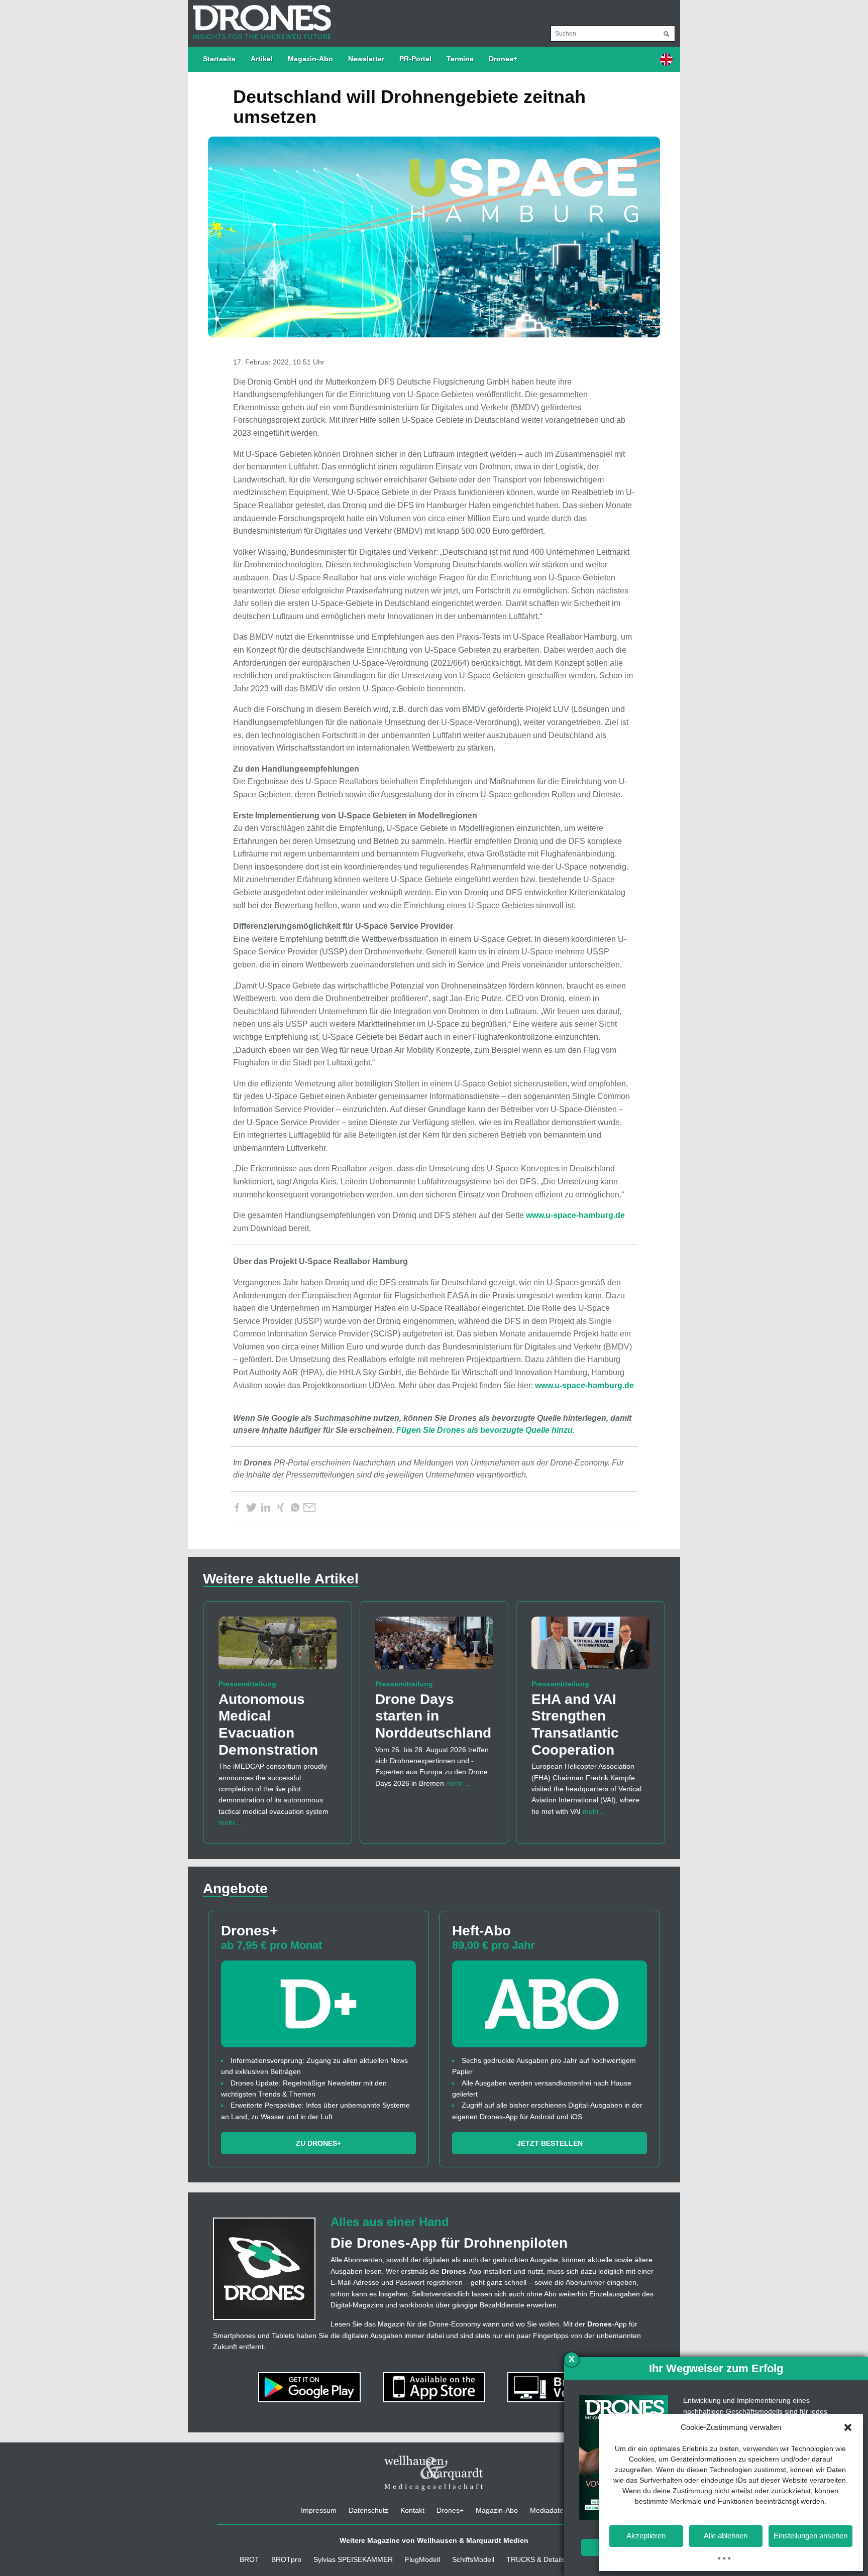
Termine (460, 59)
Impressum (319, 2510)
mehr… (230, 1822)
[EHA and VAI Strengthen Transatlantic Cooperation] (590, 1647)
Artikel (262, 59)
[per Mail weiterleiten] (309, 1508)
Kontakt (412, 2510)
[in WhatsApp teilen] (295, 1508)
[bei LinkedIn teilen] (266, 1508)
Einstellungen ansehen (810, 2536)
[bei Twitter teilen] (251, 1508)
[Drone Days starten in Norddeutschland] (434, 1647)
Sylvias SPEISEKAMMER (353, 2559)
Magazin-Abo (310, 59)
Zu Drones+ (318, 2143)
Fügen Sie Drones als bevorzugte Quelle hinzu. (485, 1430)
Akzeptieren (646, 2536)
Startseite (219, 59)
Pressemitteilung (247, 1684)
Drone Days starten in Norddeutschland (433, 1716)
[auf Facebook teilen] (237, 1508)
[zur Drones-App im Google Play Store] (310, 2387)
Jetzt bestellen (550, 2143)
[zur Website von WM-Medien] (434, 2473)
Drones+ (503, 59)
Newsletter (366, 59)
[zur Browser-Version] (559, 2387)
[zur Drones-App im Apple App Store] (435, 2387)
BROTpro (286, 2559)
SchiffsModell (473, 2559)
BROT (249, 2559)
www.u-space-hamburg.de (575, 1215)
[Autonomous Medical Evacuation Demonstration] (278, 1647)
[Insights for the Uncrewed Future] (259, 17)
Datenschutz (368, 2510)
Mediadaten (549, 2510)
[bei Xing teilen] (280, 1508)
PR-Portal (415, 59)
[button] (848, 2427)
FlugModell (422, 2559)
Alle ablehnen (726, 2536)
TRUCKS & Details (536, 2559)
